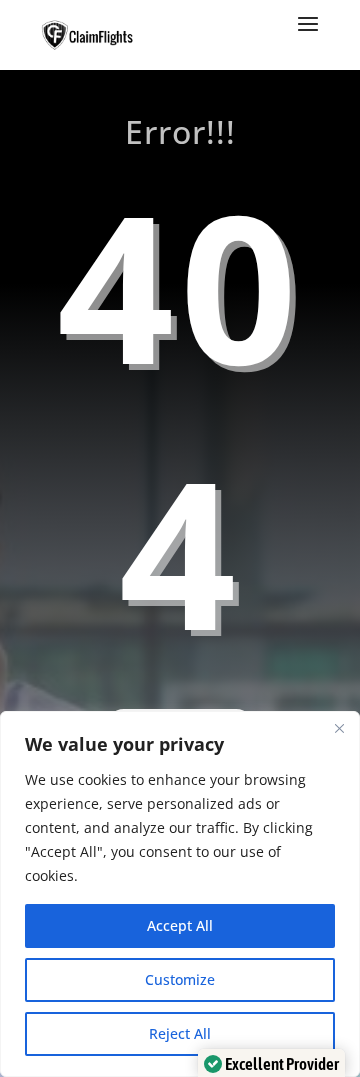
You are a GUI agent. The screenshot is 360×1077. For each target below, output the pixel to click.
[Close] (339, 728)
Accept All (180, 925)
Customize (180, 979)
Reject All (180, 1033)
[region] (180, 894)
